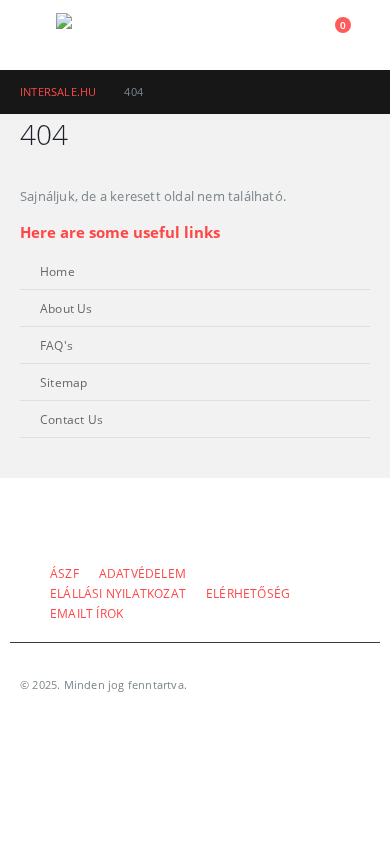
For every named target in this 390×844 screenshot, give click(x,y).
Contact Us (71, 419)
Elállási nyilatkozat (118, 593)
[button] (38, 35)
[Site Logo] (111, 35)
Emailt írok (86, 613)
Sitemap (63, 382)
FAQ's (56, 345)
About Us (66, 308)
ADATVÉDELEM (142, 573)
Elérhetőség (248, 593)
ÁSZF (64, 573)
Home (57, 271)
